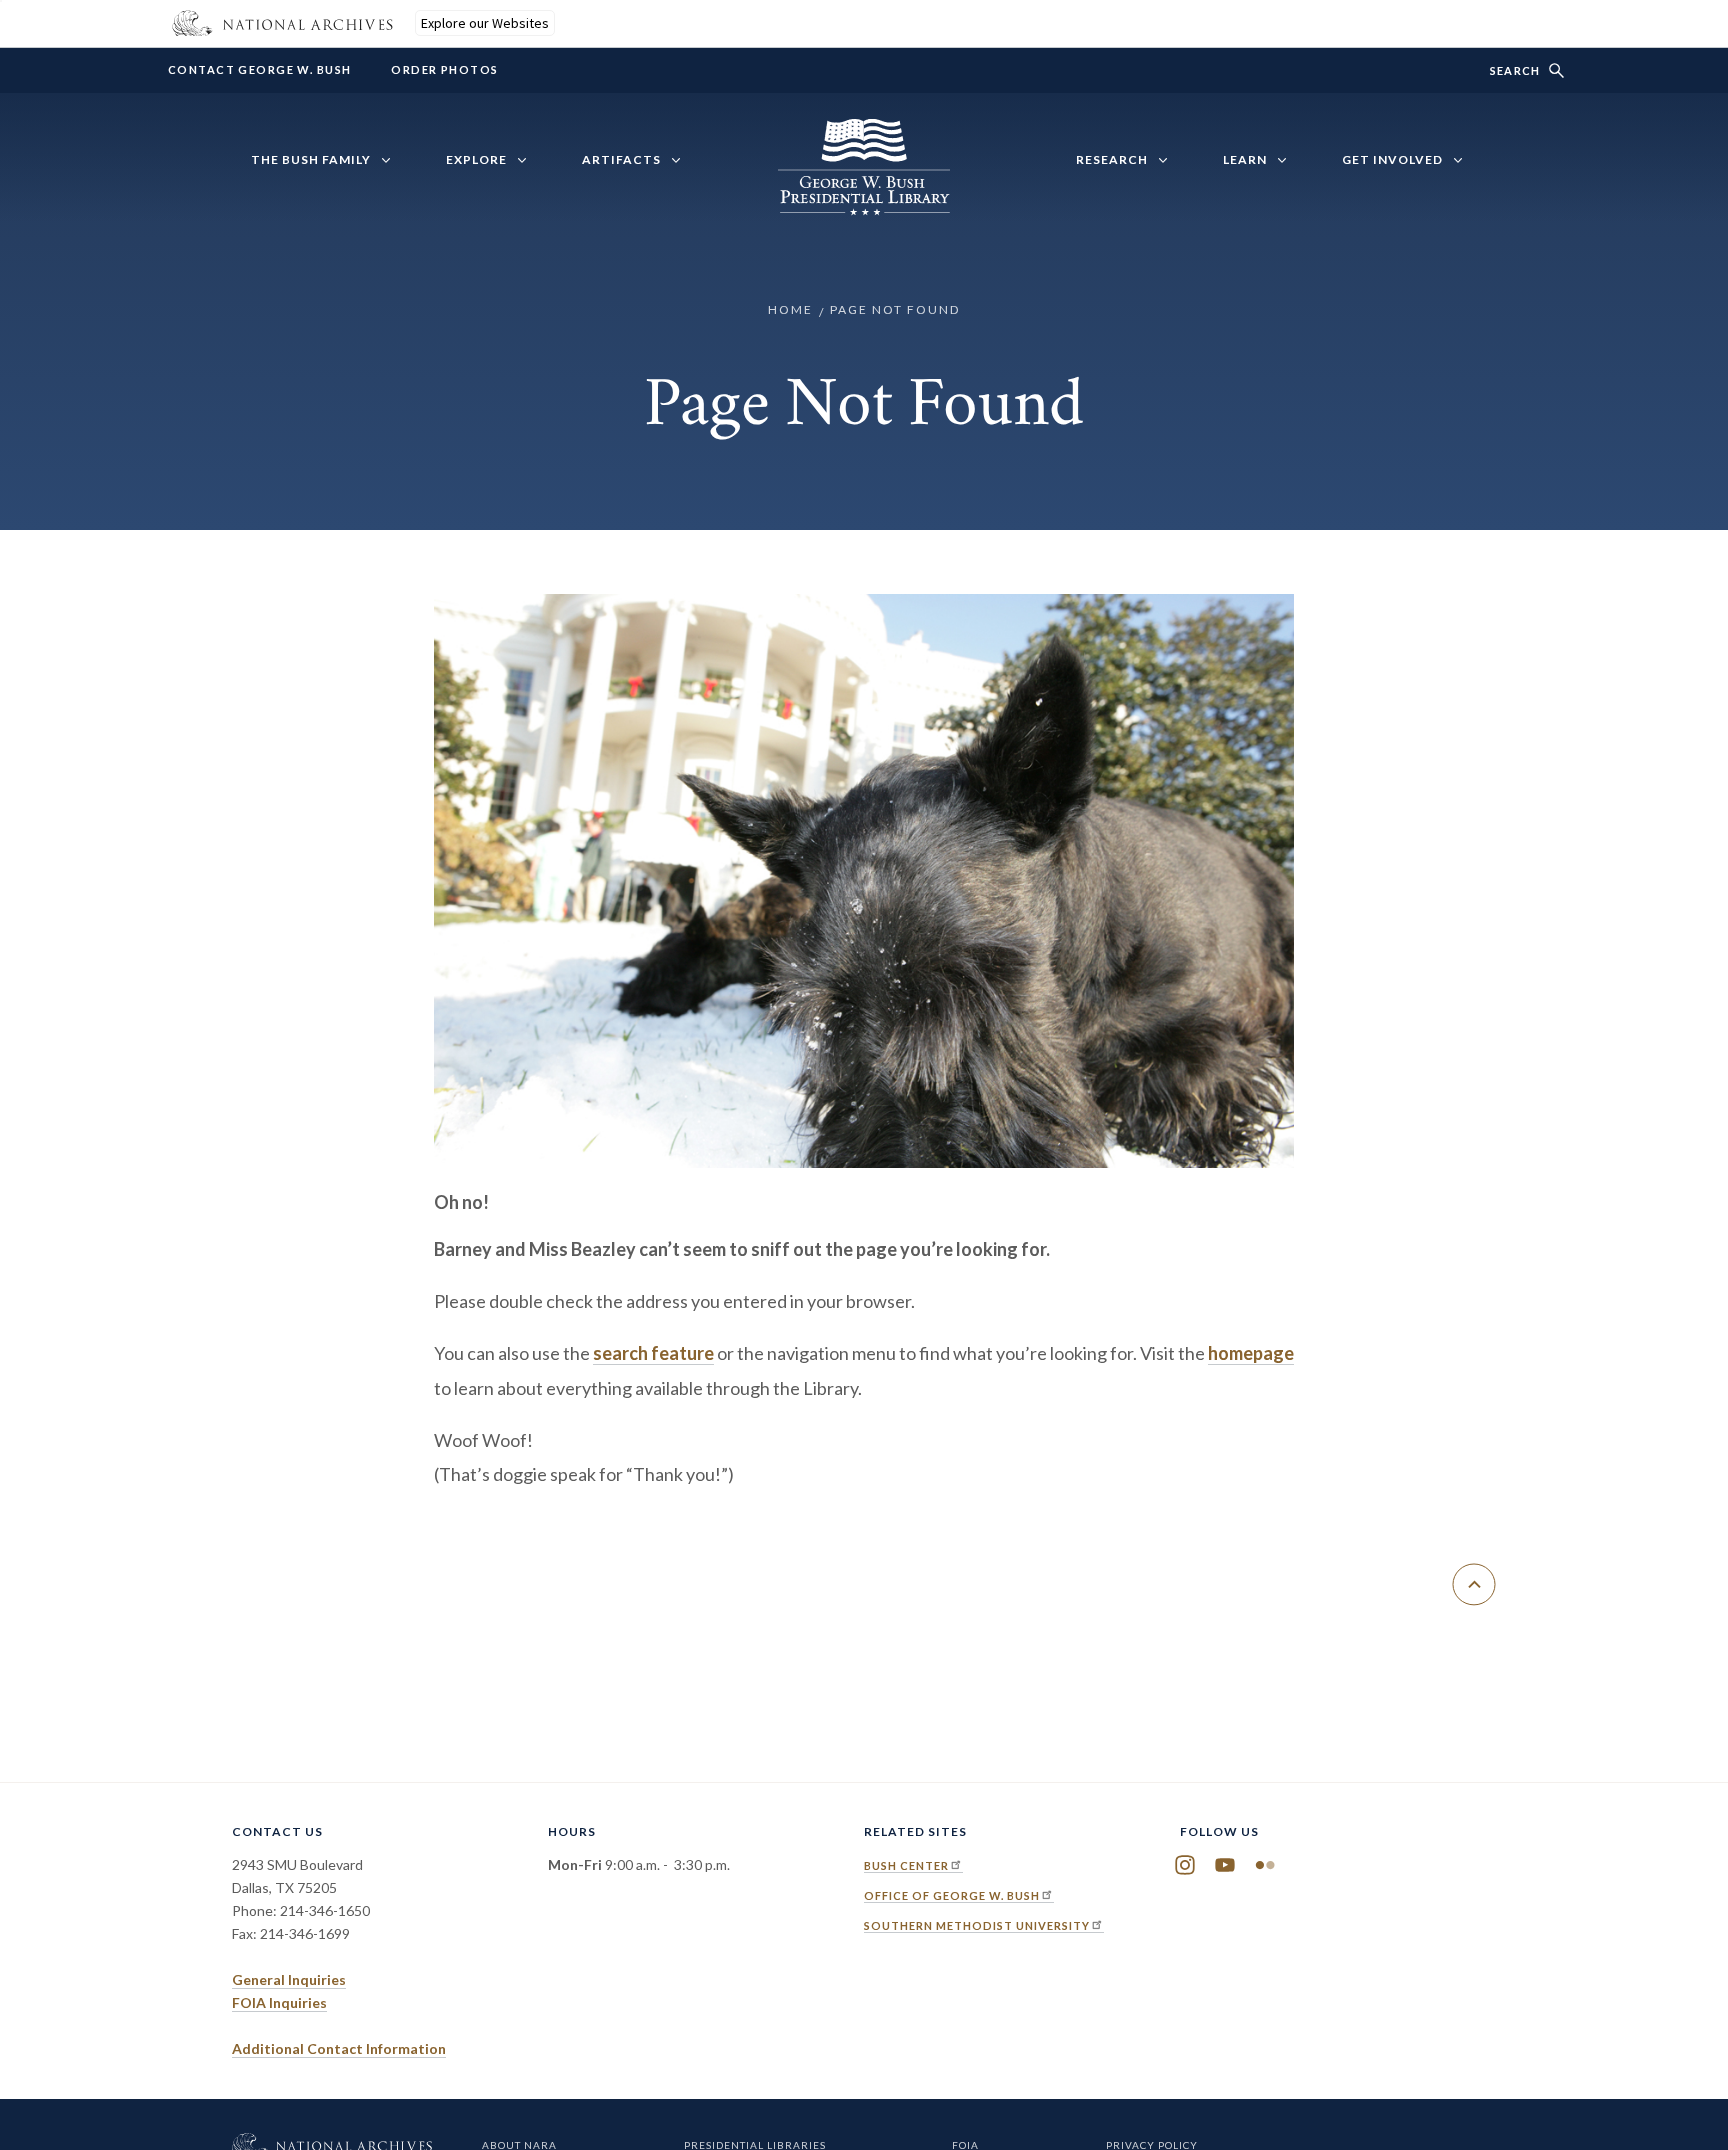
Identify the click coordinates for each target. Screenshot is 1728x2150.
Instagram (1185, 1865)
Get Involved (1392, 159)
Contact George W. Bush (259, 70)
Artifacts (621, 159)
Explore (476, 159)
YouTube (1225, 1865)
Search (1515, 70)
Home (790, 309)
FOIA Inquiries (279, 2002)
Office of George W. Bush (952, 1895)
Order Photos (444, 70)
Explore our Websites (485, 23)
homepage (1251, 1353)
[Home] (864, 204)
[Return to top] (1474, 1584)
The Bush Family (311, 159)
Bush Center (906, 1865)
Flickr (1265, 1865)
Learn (1245, 159)
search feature (653, 1353)
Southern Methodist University (977, 1925)
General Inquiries (289, 1979)
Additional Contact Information (339, 2048)
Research (1112, 159)
